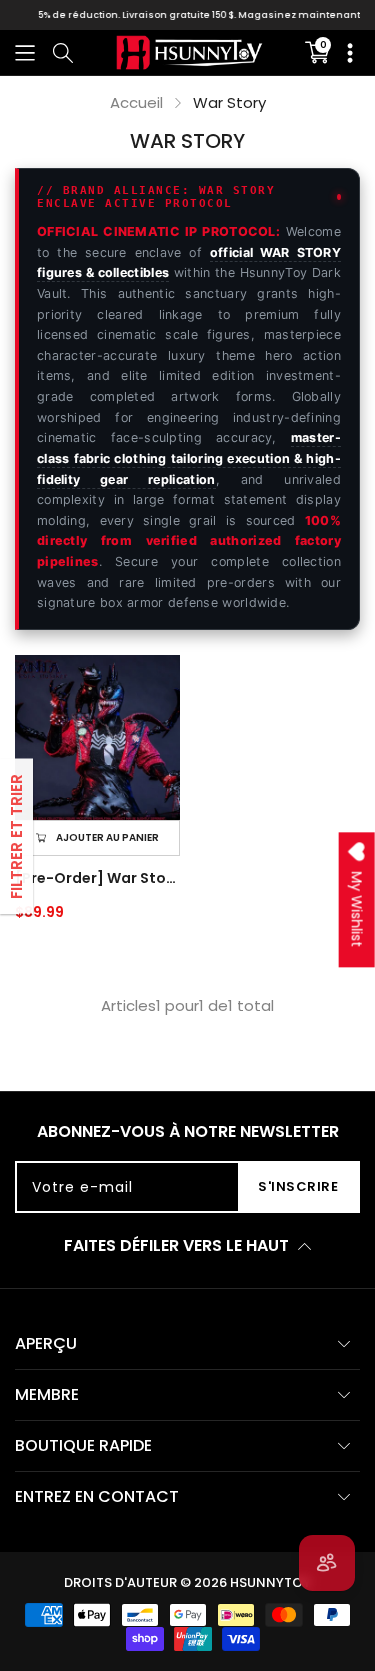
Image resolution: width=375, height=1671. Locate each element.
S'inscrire (298, 1186)
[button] (25, 52)
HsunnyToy (270, 1582)
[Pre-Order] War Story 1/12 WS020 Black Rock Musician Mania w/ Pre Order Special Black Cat (97, 878)
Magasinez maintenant (288, 15)
